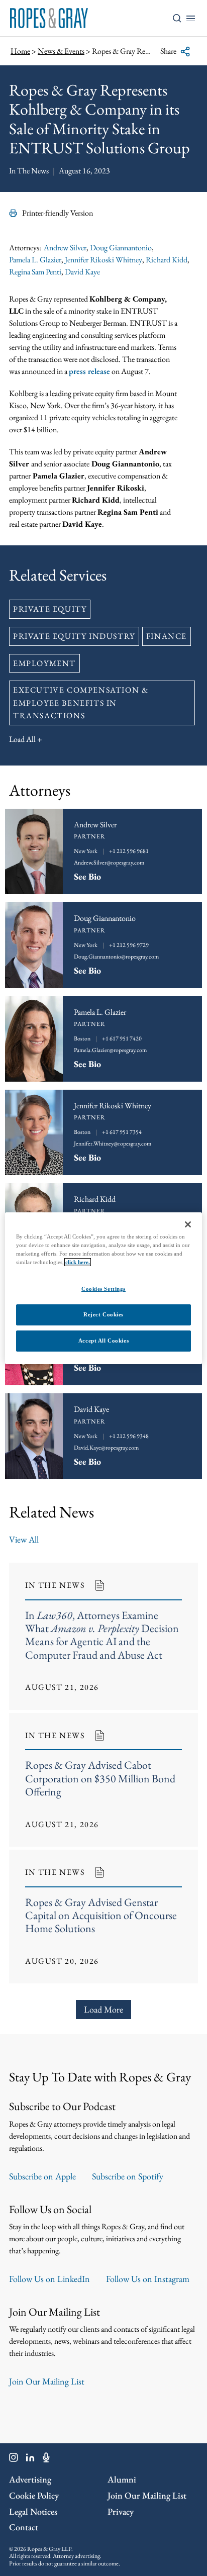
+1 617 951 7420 (122, 1038)
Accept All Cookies (103, 1341)
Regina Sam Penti (35, 272)
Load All (22, 739)
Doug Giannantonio (121, 248)
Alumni (122, 2479)
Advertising (30, 2479)
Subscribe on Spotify (128, 2176)
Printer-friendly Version (58, 213)
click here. (78, 1262)
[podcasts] (46, 2459)
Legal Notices (33, 2511)
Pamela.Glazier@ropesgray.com (110, 1050)
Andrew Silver (65, 248)
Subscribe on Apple (42, 2176)
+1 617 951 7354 (122, 1132)
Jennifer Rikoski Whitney (103, 260)
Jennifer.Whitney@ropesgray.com (113, 1143)
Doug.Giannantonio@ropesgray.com (116, 957)
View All (24, 1539)
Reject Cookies (103, 1314)
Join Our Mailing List (47, 2381)
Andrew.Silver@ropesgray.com (109, 863)
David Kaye (82, 272)
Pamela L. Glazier (35, 260)
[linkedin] (30, 2459)
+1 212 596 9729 (129, 945)
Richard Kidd (167, 260)
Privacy (121, 2511)
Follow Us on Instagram (148, 2279)
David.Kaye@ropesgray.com (106, 1448)
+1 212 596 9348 (129, 1436)
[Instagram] (14, 2459)
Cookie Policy (34, 2495)
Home (20, 51)
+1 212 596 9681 (129, 851)
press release (89, 371)
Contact (24, 2527)
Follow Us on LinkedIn (49, 2279)
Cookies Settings (103, 1289)
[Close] (188, 1224)
